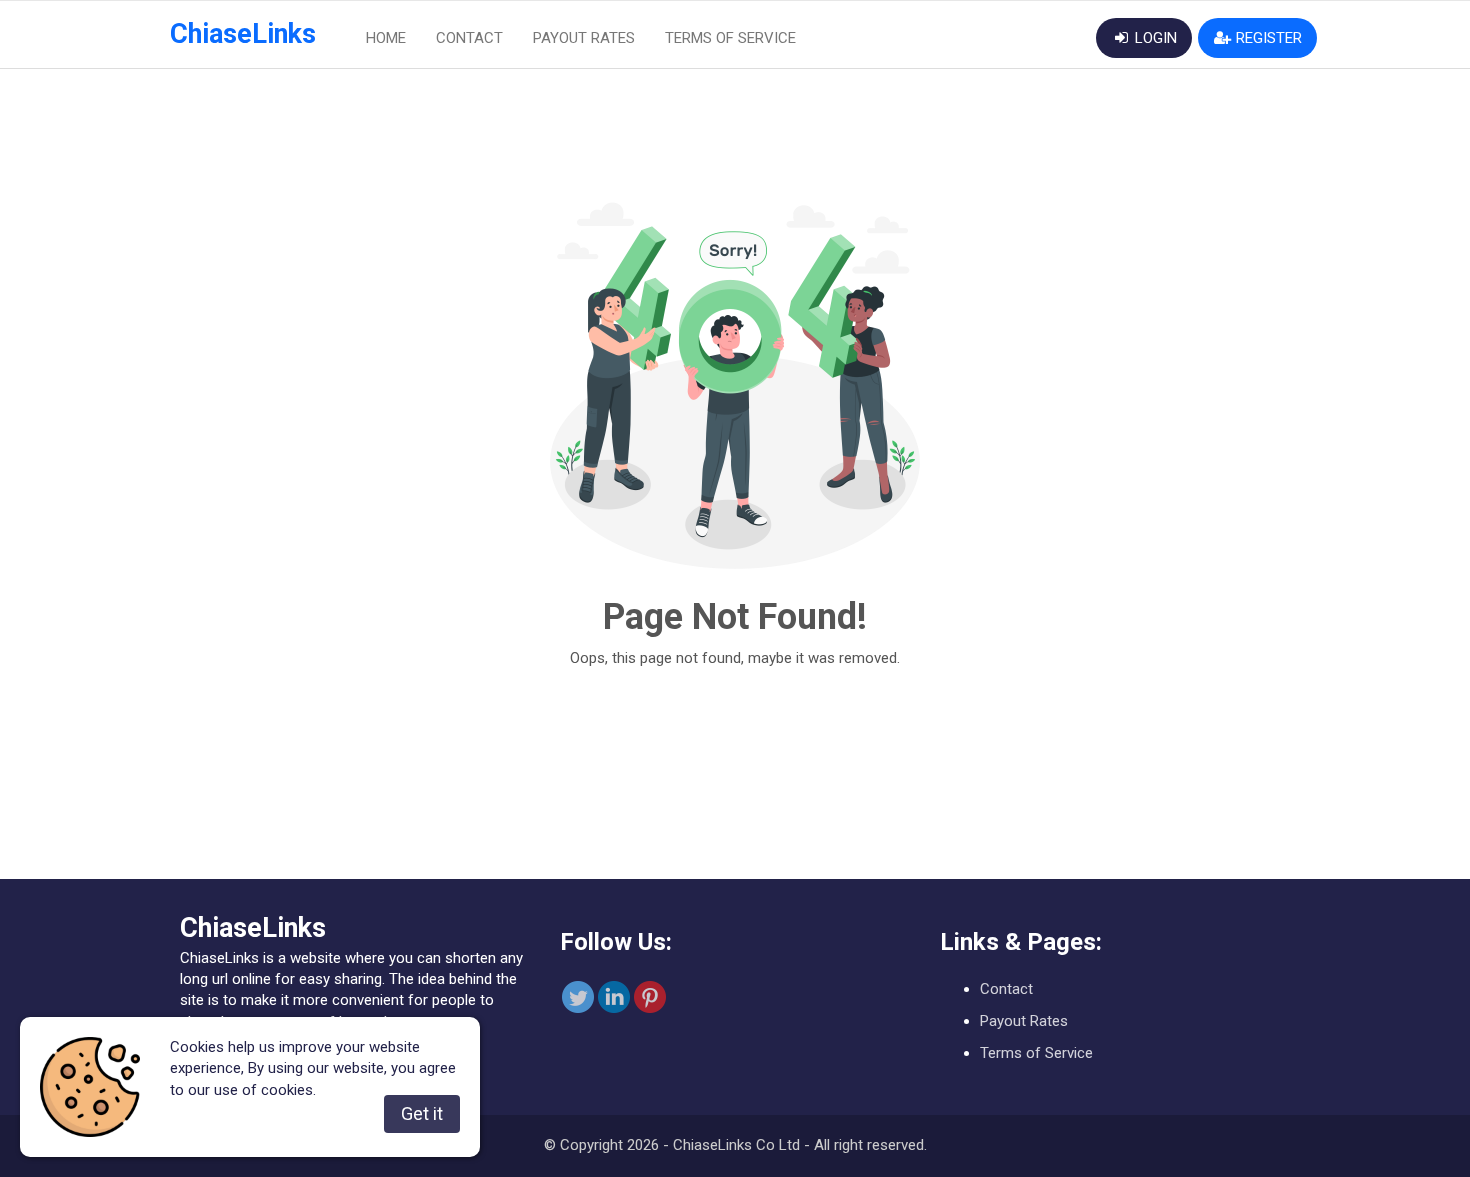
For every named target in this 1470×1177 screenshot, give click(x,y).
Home (386, 38)
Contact (469, 38)
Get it (422, 1113)
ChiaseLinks (243, 34)
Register (1267, 38)
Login (1154, 38)
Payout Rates (584, 38)
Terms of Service (730, 38)
